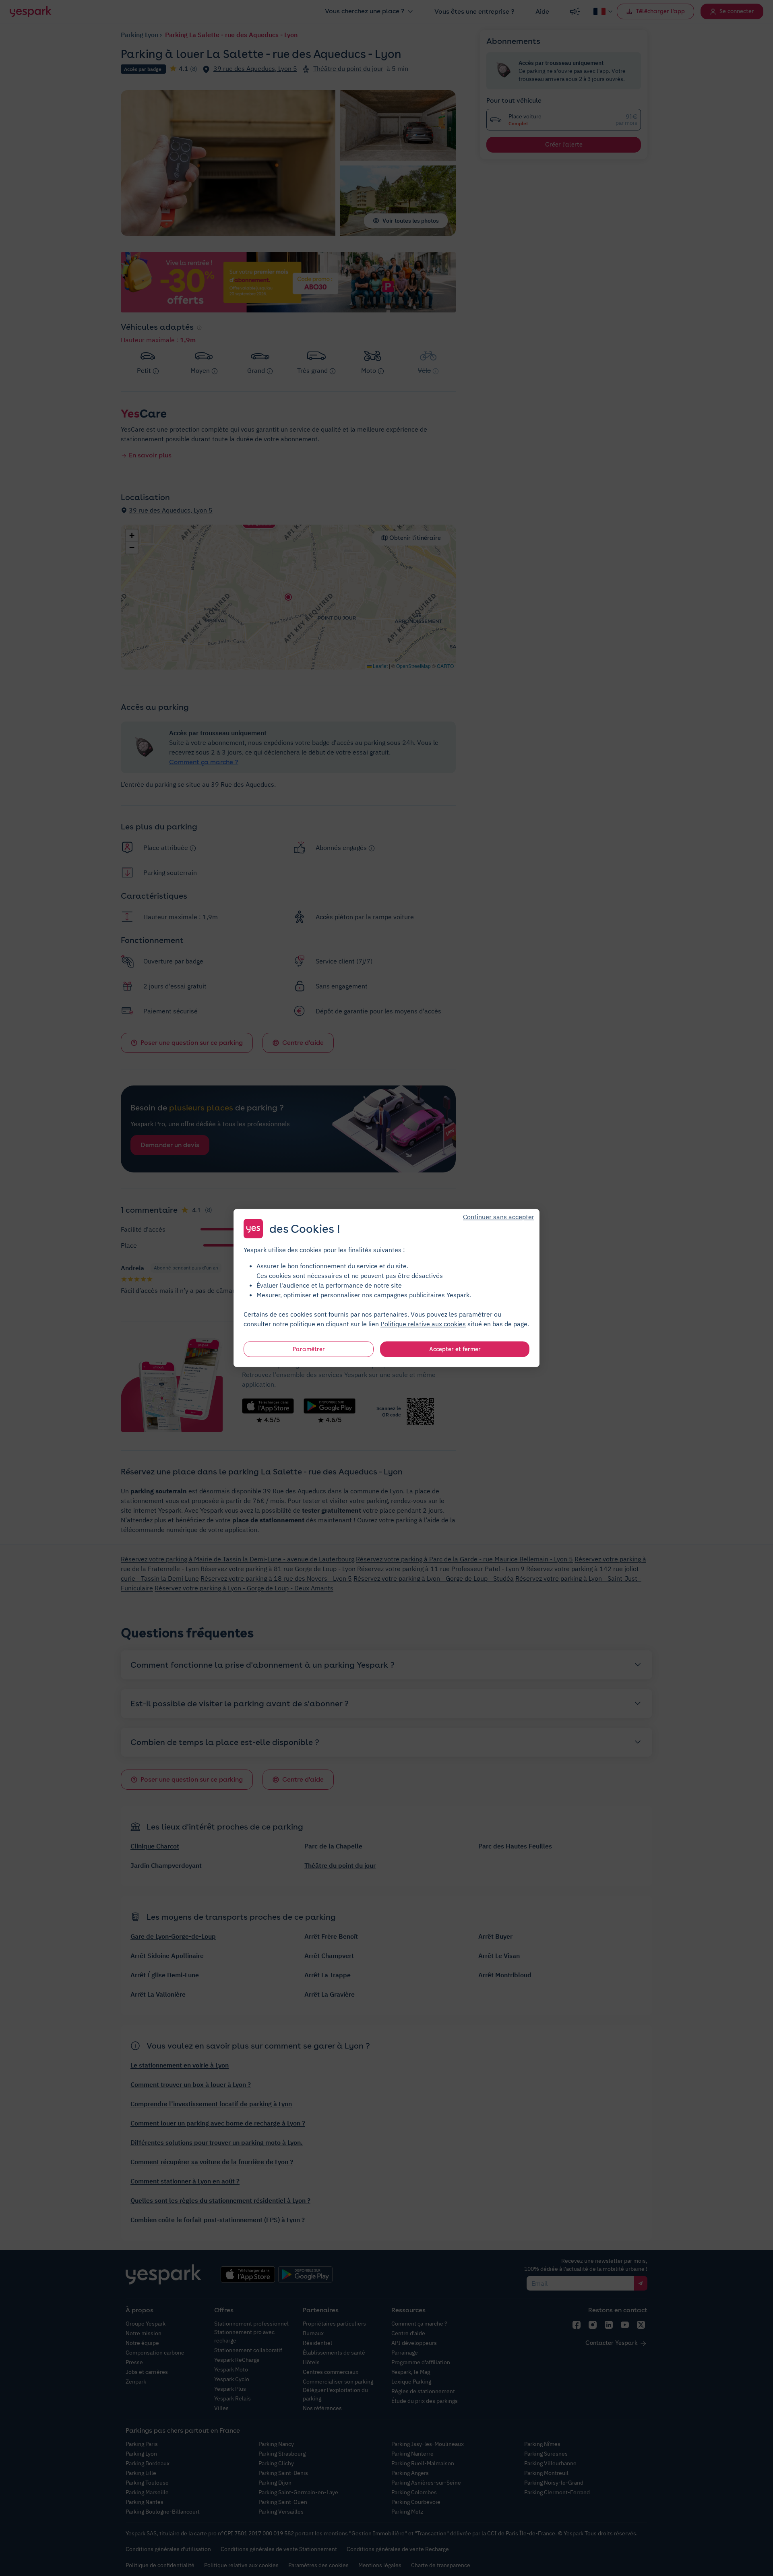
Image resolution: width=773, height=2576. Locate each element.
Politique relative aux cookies (423, 1324)
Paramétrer (309, 1349)
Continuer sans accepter (499, 1217)
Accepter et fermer (455, 1349)
